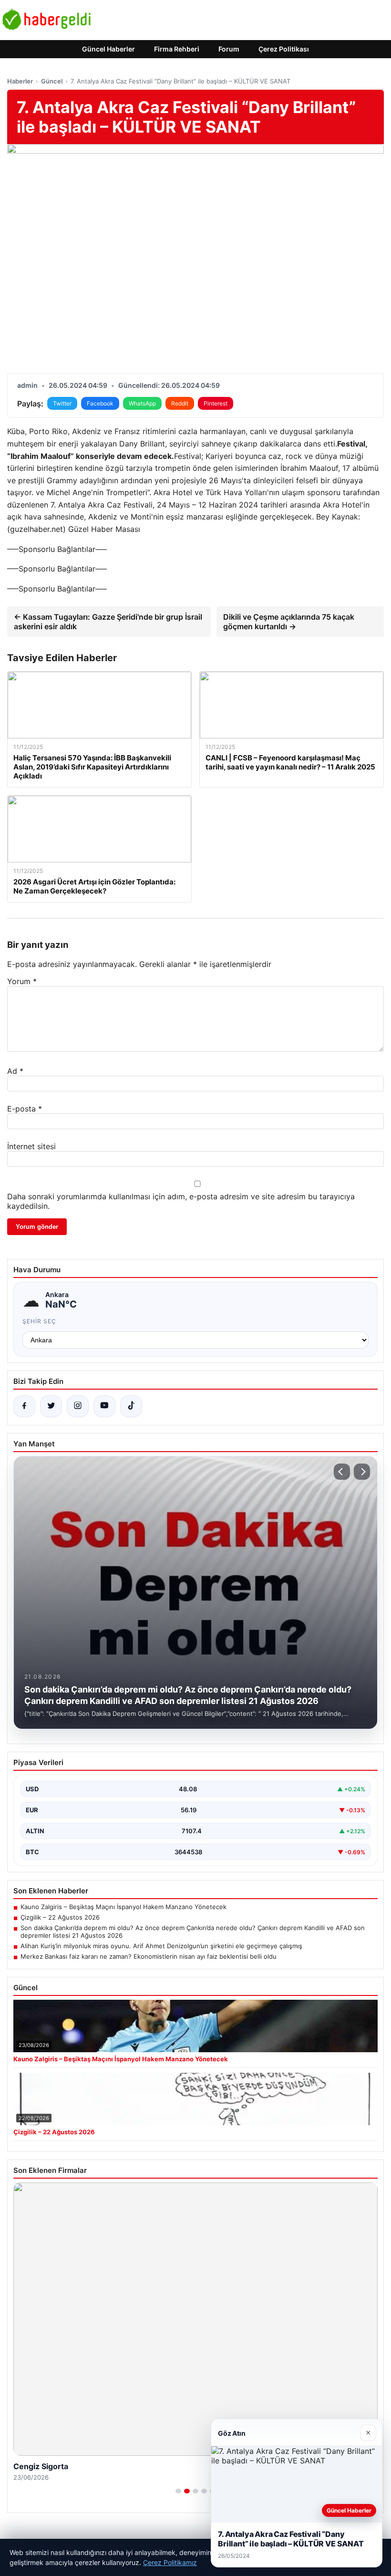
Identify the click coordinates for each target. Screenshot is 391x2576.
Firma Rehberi (177, 49)
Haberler (20, 81)
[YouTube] (104, 1406)
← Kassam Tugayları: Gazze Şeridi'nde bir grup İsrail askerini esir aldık (108, 622)
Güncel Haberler (108, 49)
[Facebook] (24, 1406)
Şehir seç (39, 1321)
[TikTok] (131, 1406)
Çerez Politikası (284, 49)
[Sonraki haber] (362, 1472)
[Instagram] (78, 1406)
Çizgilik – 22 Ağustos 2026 (60, 1917)
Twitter (62, 403)
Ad (15, 1071)
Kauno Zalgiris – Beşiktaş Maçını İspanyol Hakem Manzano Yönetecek (123, 1907)
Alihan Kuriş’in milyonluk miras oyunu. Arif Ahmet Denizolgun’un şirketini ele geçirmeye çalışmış (161, 1946)
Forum (229, 49)
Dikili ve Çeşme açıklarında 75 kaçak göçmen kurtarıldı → (289, 622)
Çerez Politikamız (170, 2562)
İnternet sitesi (31, 1146)
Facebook (100, 403)
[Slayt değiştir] (178, 2491)
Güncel (52, 81)
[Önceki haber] (342, 1472)
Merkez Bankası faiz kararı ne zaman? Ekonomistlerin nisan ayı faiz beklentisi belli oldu (149, 1956)
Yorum (22, 981)
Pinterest (216, 403)
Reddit (180, 403)
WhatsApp (142, 403)
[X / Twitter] (51, 1406)
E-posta (25, 1109)
